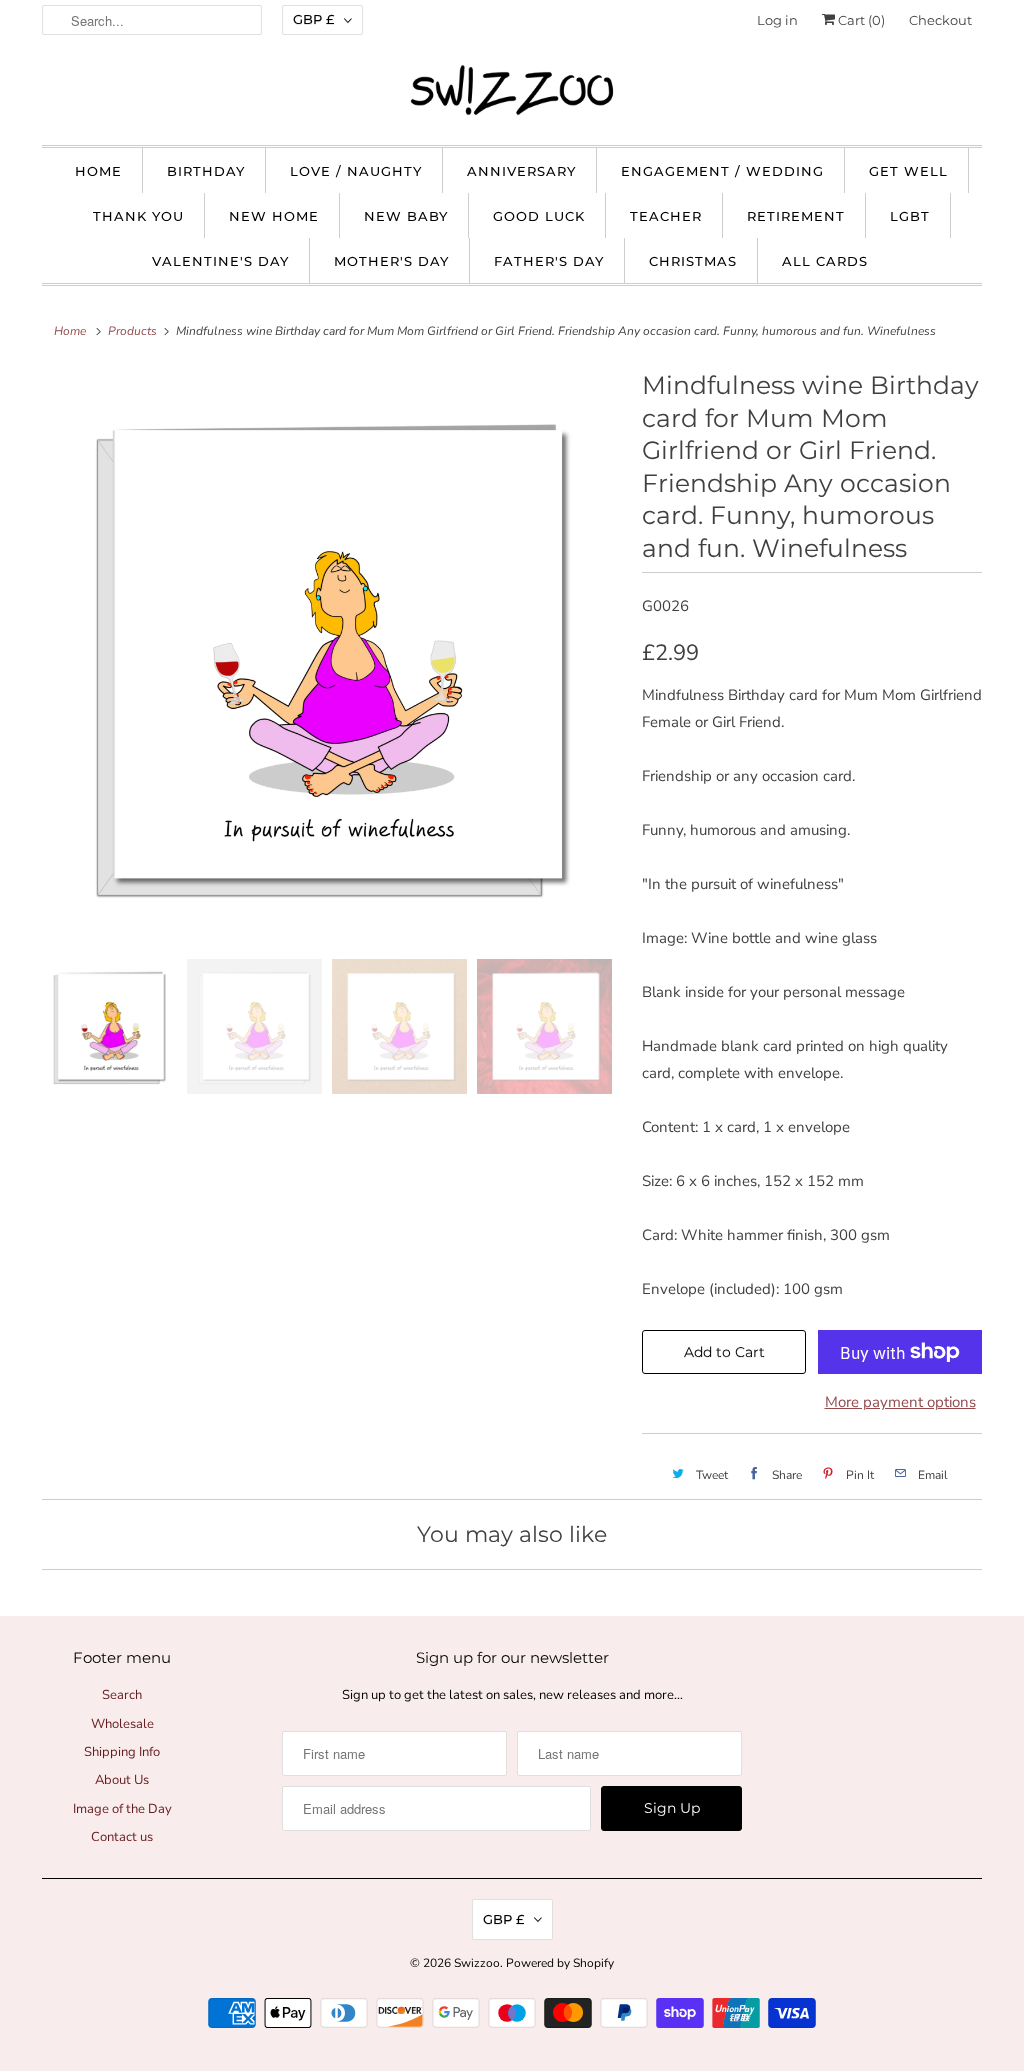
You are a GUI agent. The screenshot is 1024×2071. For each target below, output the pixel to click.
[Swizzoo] (512, 90)
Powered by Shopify (560, 1963)
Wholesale (122, 1724)
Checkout (940, 20)
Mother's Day (391, 261)
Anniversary (521, 171)
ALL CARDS (825, 261)
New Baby (406, 216)
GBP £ (313, 19)
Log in (777, 20)
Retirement (796, 216)
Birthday (206, 171)
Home (98, 171)
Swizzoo (477, 1963)
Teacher (666, 216)
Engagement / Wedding (722, 171)
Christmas (693, 261)
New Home (274, 216)
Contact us (122, 1837)
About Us (122, 1780)
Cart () (860, 20)
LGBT (910, 216)
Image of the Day (122, 1809)
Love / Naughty (356, 171)
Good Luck (539, 216)
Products (132, 331)
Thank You (138, 216)
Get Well (908, 171)
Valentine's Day (220, 261)
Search (122, 1695)
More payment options (900, 1402)
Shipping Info (122, 1752)
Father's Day (549, 261)
